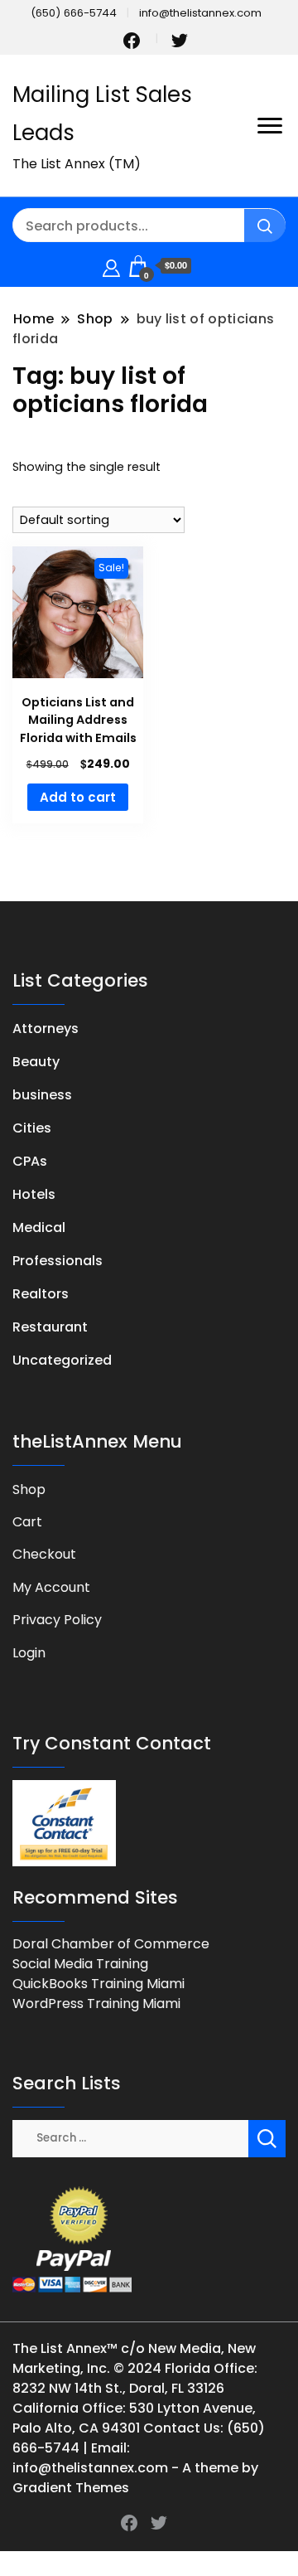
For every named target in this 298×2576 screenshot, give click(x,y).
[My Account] (111, 266)
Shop (29, 1489)
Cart (27, 1522)
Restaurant (50, 1327)
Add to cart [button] (78, 797)
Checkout (44, 1554)
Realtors (41, 1294)
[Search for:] (130, 2137)
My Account (51, 1587)
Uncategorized (62, 1360)
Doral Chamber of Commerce (111, 1944)
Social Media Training (80, 1964)
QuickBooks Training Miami (99, 1984)
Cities (32, 1128)
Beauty (36, 1062)
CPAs (30, 1161)
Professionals (58, 1261)
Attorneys (46, 1028)
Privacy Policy (57, 1620)
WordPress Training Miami (96, 2004)
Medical (39, 1227)
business (42, 1095)
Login (29, 1653)
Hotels (34, 1194)
